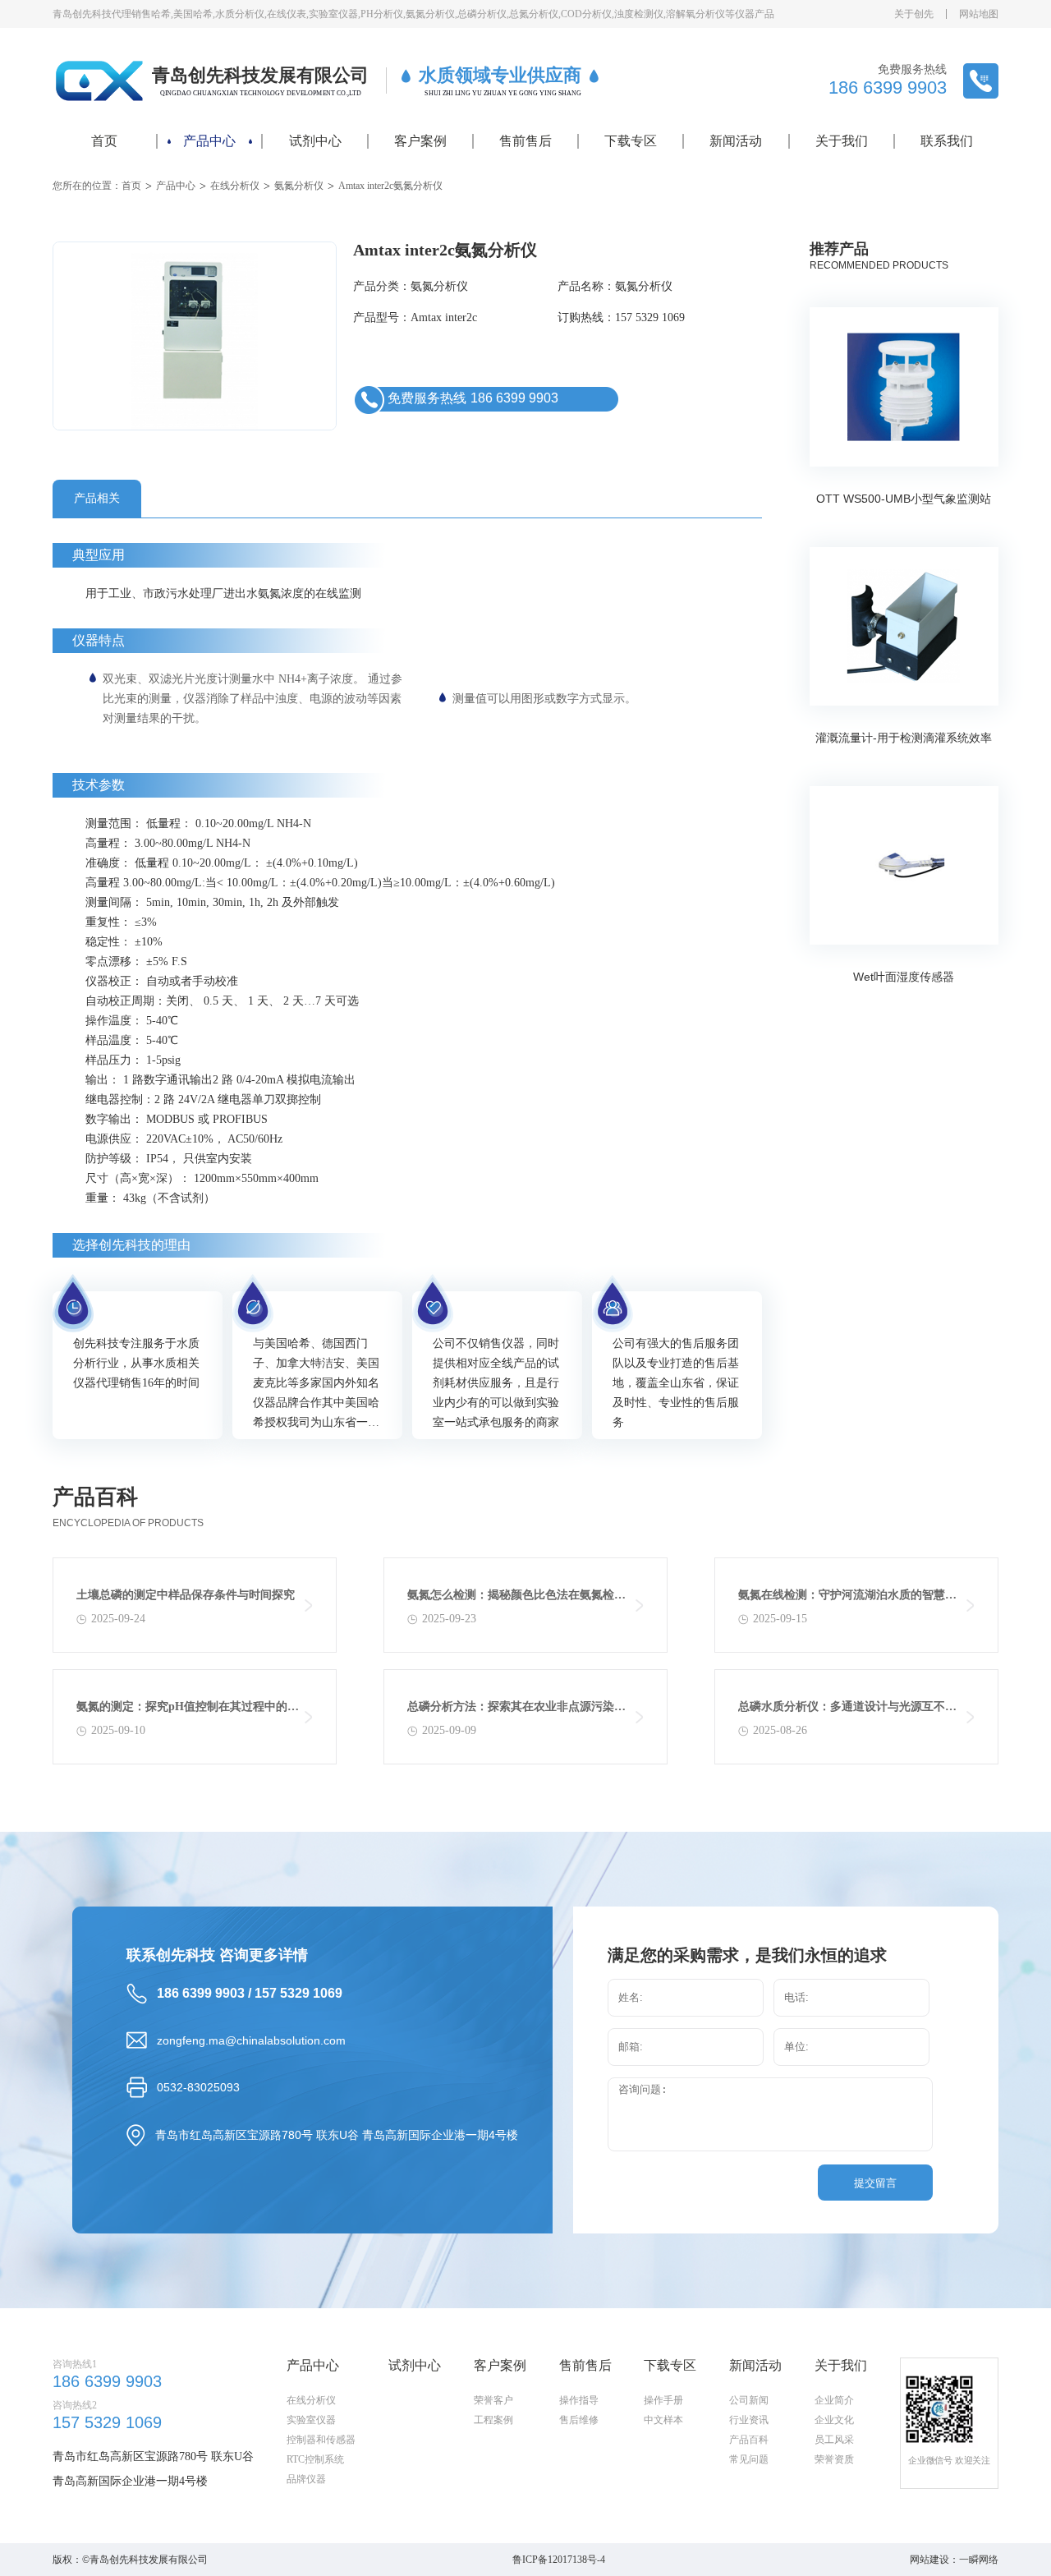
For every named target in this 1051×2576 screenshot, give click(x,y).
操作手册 (663, 2400)
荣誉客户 (493, 2400)
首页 (104, 141)
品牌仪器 (306, 2479)
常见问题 (749, 2459)
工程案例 (493, 2420)
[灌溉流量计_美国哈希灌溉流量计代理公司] (904, 626)
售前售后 (525, 141)
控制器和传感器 (321, 2440)
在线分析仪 (235, 186)
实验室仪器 (311, 2420)
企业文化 (834, 2420)
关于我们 (842, 141)
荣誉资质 (834, 2459)
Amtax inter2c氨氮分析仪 (390, 186)
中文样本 (663, 2420)
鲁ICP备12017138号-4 (559, 2560)
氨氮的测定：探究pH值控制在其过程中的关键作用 (188, 1711)
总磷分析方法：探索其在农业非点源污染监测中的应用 (516, 1711)
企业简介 (834, 2400)
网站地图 (979, 14)
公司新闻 (749, 2400)
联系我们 (947, 141)
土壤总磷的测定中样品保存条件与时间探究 (186, 1595)
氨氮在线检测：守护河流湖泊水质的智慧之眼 (847, 1599)
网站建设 (929, 2560)
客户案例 (420, 141)
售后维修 (579, 2420)
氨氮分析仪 (299, 186)
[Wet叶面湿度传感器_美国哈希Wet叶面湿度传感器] (904, 865)
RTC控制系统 (315, 2459)
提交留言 (875, 2183)
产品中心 (209, 141)
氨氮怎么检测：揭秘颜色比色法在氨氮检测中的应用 (516, 1599)
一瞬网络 (979, 2560)
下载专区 (631, 141)
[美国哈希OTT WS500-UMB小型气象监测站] (904, 387)
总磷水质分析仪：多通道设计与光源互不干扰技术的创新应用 (847, 1711)
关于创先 (914, 14)
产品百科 (749, 2440)
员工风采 (834, 2440)
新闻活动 (736, 141)
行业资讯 (749, 2420)
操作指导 (579, 2400)
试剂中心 (315, 141)
